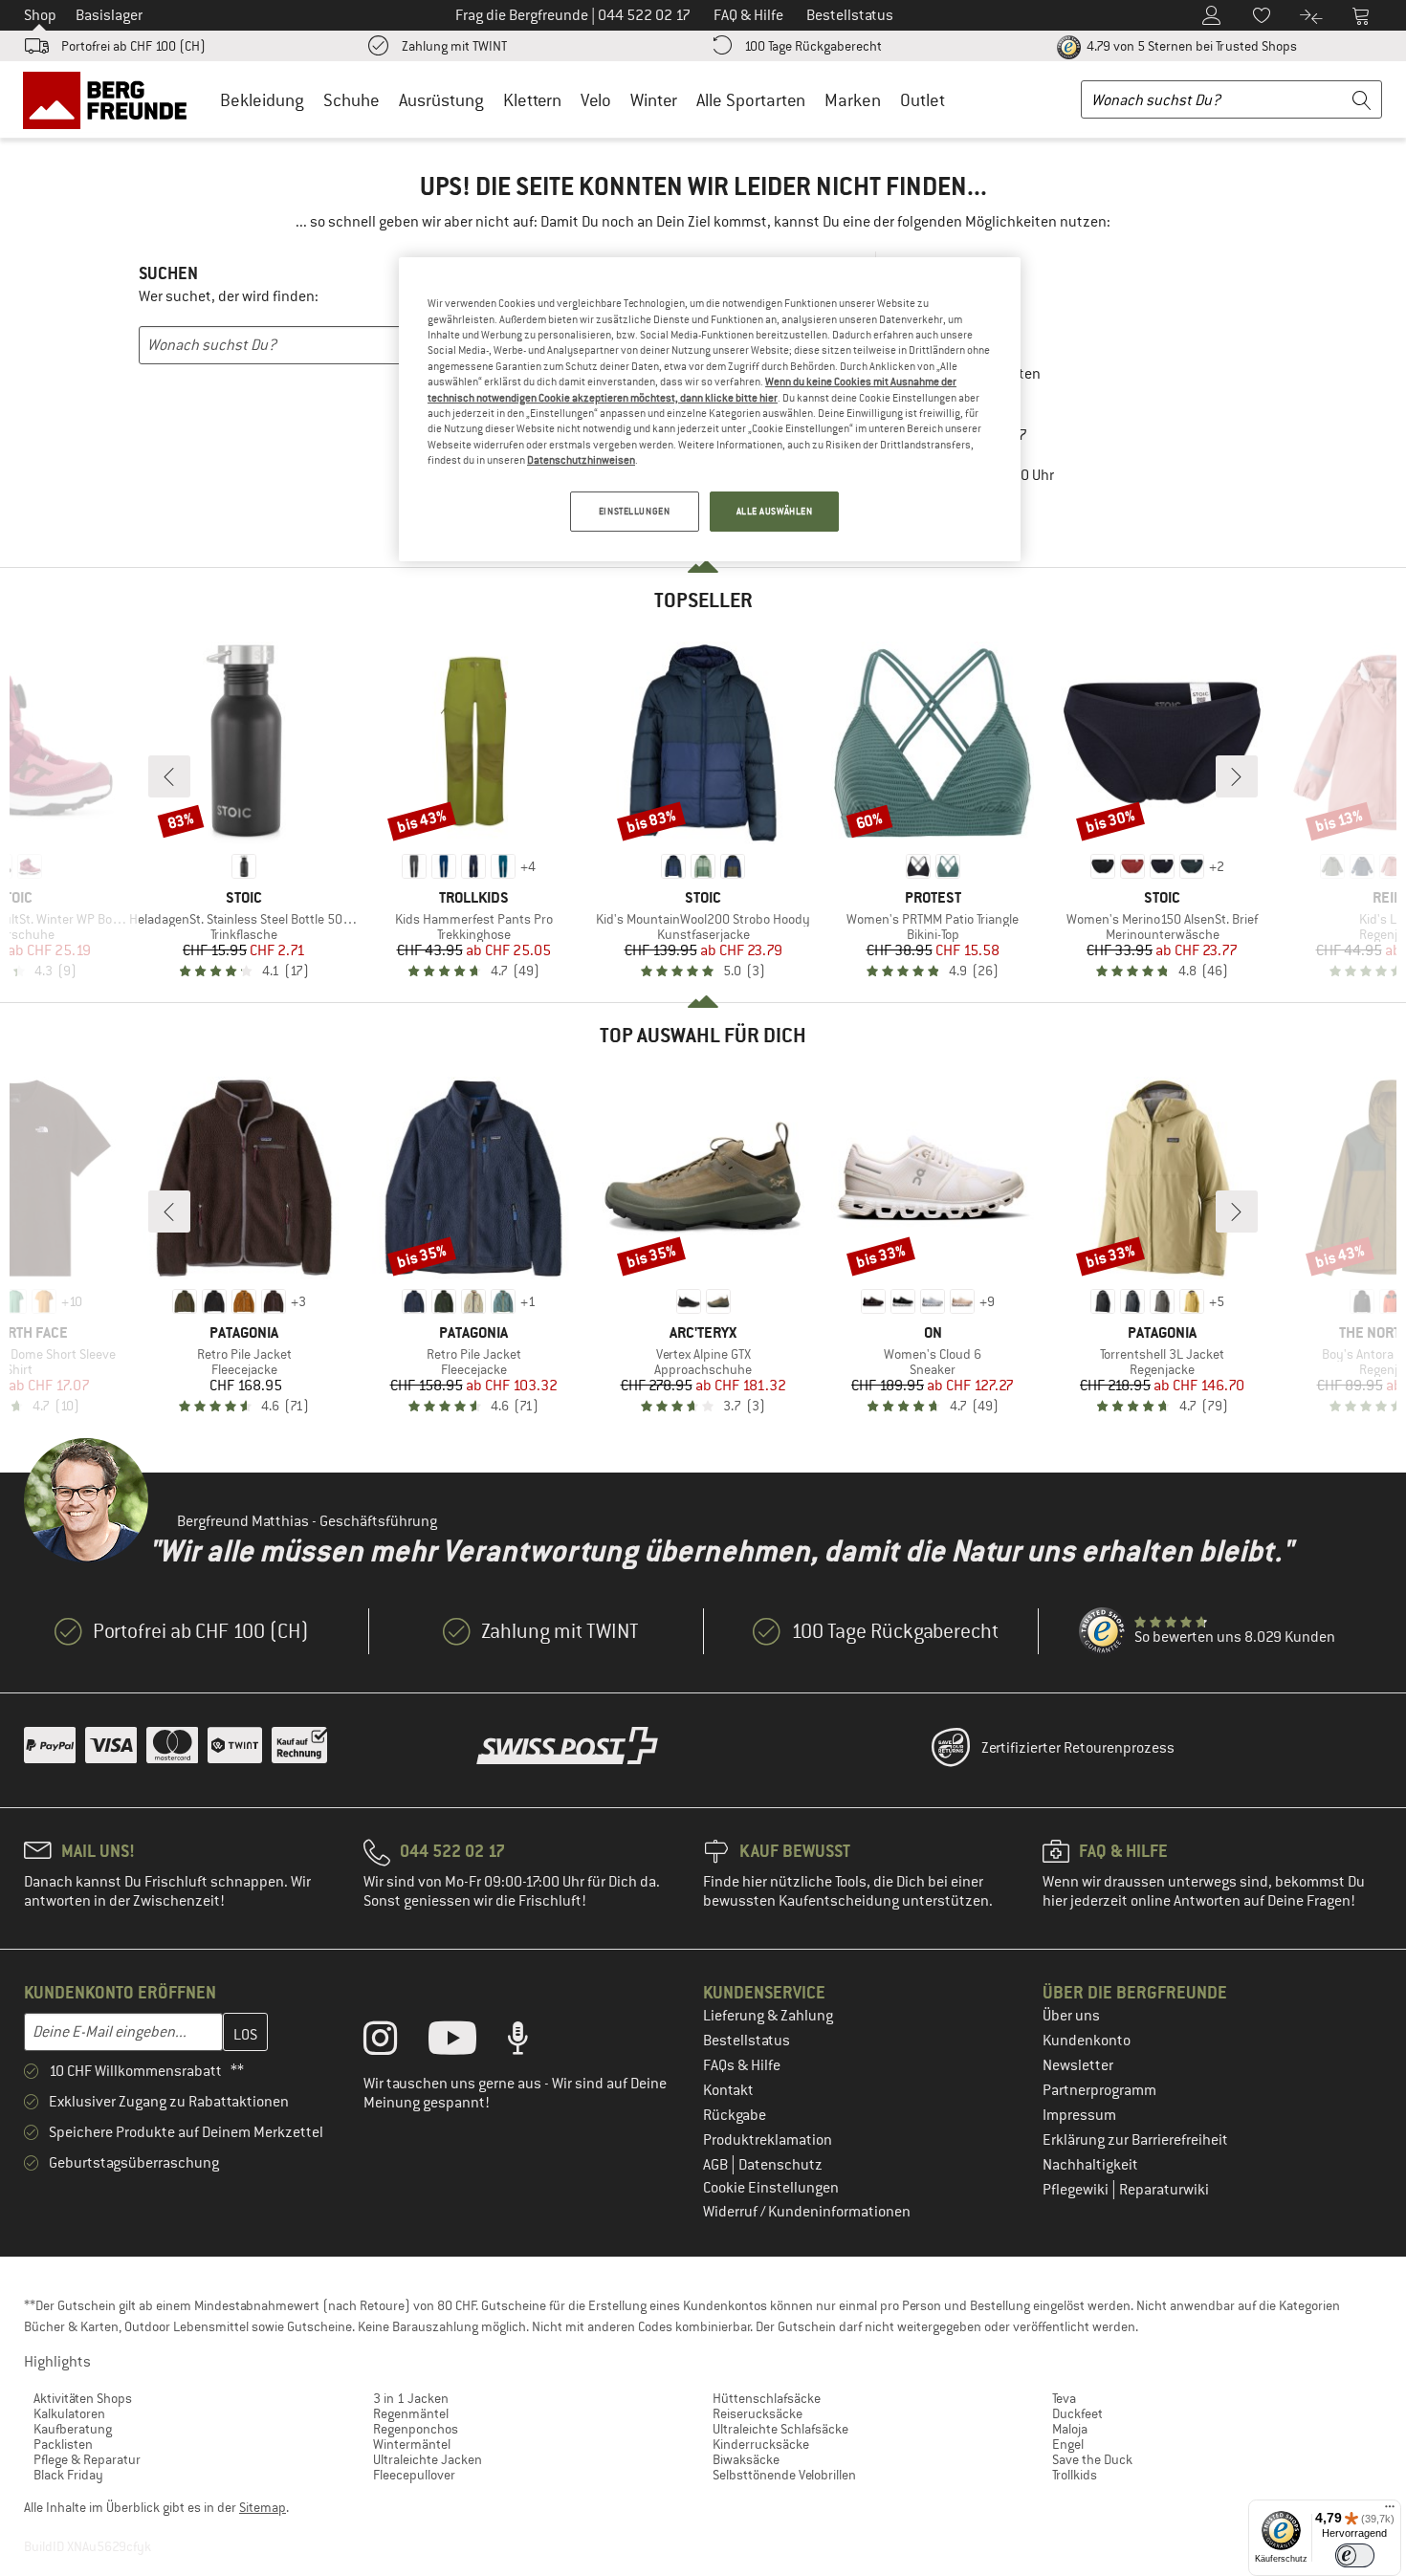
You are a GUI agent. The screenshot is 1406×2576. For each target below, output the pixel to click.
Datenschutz (780, 2165)
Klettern (532, 100)
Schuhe (351, 100)
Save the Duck (1092, 2459)
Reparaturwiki (1164, 2190)
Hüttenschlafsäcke (767, 2398)
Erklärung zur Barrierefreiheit (1135, 2140)
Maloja (1070, 2429)
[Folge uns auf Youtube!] (467, 2042)
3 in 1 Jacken (411, 2398)
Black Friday (68, 2475)
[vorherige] (169, 776)
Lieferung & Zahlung (768, 2016)
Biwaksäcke (746, 2459)
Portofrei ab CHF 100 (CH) (133, 46)
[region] (710, 409)
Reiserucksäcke (758, 2413)
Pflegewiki (1077, 2190)
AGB (717, 2165)
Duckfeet (1077, 2413)
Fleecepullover (414, 2475)
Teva (1064, 2398)
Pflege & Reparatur (87, 2459)
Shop (40, 15)
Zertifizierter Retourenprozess (1078, 1748)
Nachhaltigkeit (1090, 2165)
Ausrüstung (441, 100)
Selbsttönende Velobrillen (784, 2475)
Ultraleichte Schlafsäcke (780, 2429)
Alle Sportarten (751, 100)
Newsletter (1078, 2065)
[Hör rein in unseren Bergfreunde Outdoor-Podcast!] (532, 2042)
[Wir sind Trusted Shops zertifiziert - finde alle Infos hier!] (1103, 1631)
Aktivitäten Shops (83, 2398)
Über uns (1071, 2016)
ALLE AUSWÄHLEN (775, 511)
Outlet (923, 100)
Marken (853, 100)
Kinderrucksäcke (761, 2444)
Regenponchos (416, 2429)
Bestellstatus (747, 2041)
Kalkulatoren (69, 2413)
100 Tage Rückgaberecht (813, 46)
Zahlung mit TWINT (454, 46)
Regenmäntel (411, 2413)
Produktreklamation (768, 2140)
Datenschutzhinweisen (581, 460)
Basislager (109, 15)
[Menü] (1390, 2511)
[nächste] (1237, 776)
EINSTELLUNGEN (634, 511)
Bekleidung (262, 100)
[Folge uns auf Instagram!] (395, 2042)
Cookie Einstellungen (771, 2188)
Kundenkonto (1087, 2041)
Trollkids (1075, 2475)
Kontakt (728, 2090)
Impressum (1079, 2115)
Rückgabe (735, 2115)
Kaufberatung (73, 2429)
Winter (654, 100)
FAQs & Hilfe (742, 2065)
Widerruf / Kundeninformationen (807, 2212)
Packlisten (63, 2444)
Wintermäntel (412, 2444)
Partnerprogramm (1099, 2090)
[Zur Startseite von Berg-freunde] (111, 99)
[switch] (1355, 2555)
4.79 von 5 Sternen (1190, 46)
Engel (1068, 2444)
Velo (596, 100)
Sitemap (263, 2507)
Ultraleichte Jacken (428, 2459)
